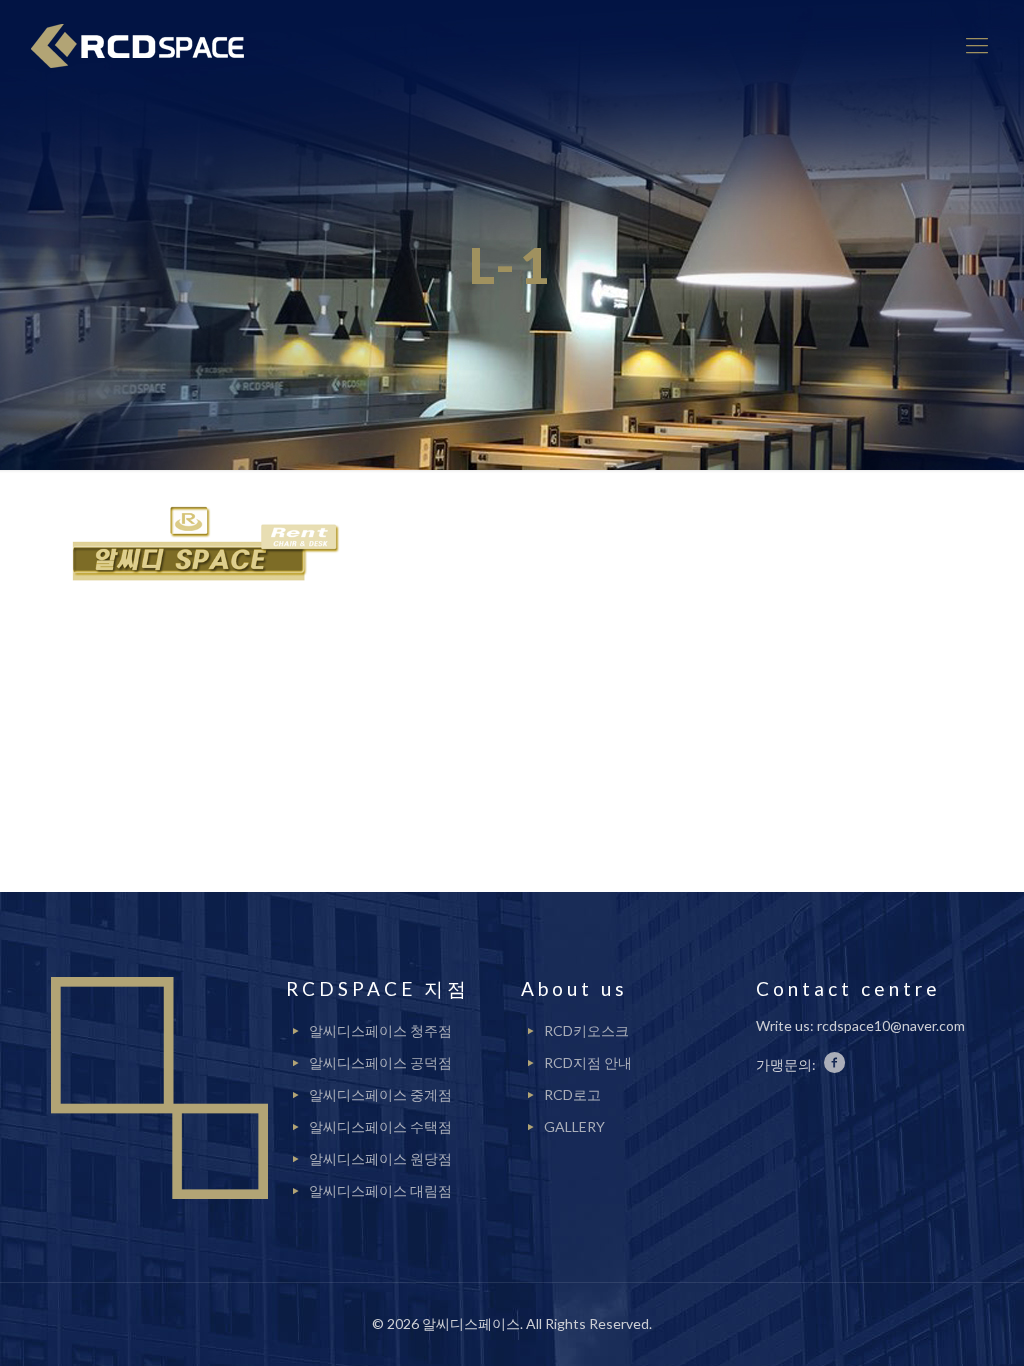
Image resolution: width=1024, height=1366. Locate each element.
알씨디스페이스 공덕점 (380, 1062)
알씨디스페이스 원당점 (380, 1158)
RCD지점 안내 (588, 1062)
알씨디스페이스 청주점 (380, 1030)
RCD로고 (572, 1094)
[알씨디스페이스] (145, 45)
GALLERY (574, 1126)
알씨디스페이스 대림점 (380, 1190)
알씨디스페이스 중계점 (380, 1094)
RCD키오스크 (586, 1030)
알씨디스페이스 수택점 (380, 1126)
